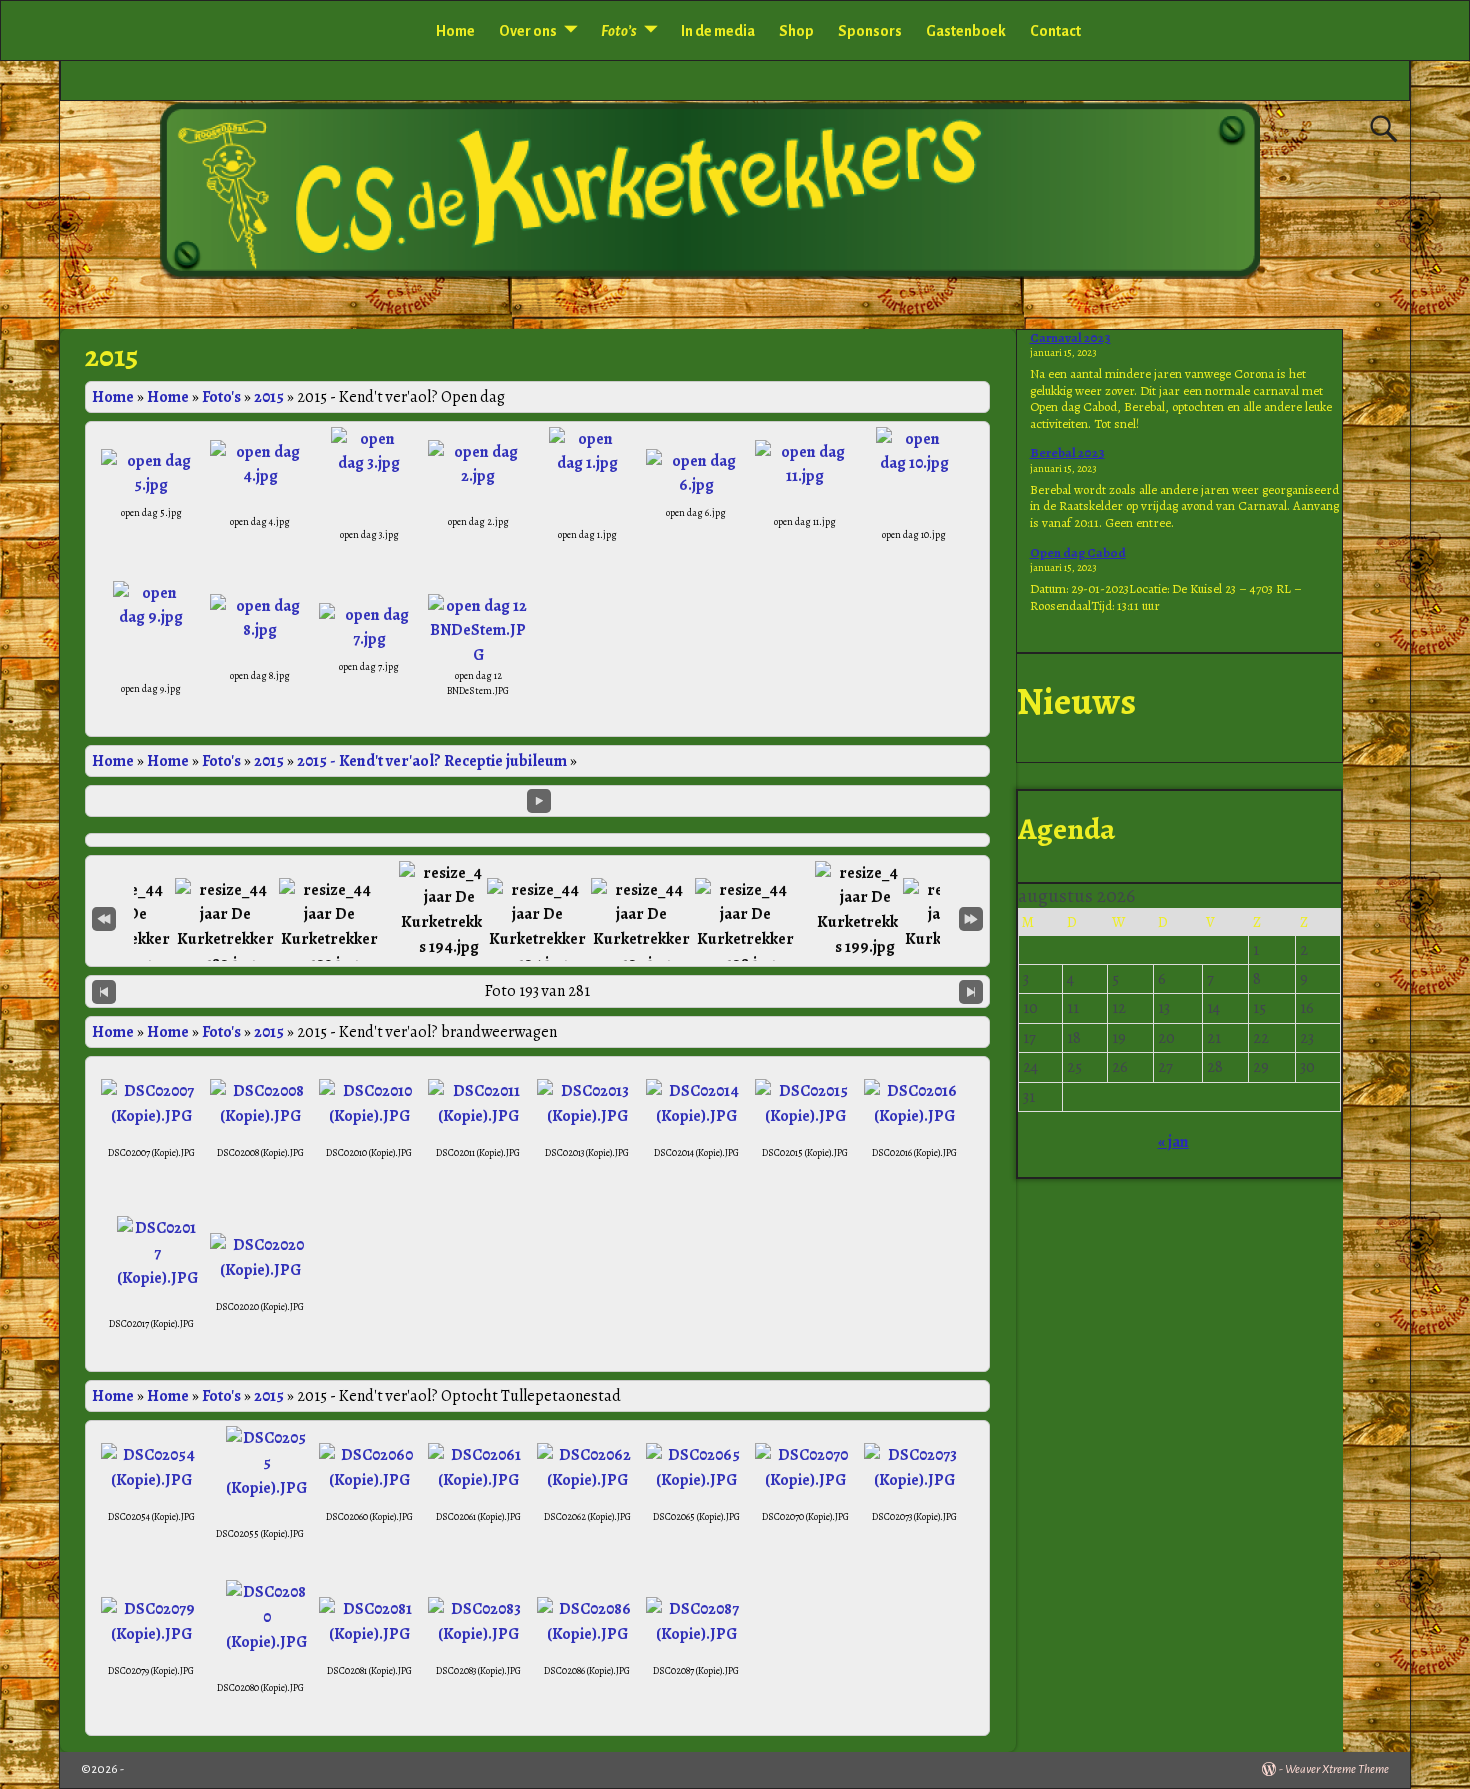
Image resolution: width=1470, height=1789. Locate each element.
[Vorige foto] (104, 991)
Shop (796, 31)
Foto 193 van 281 (537, 991)
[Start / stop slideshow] (539, 801)
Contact (1055, 31)
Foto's (221, 397)
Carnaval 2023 (1070, 337)
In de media (718, 31)
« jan (1173, 1142)
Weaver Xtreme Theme (1337, 1769)
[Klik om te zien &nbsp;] (225, 928)
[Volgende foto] (971, 991)
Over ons (528, 31)
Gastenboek (966, 31)
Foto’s (619, 31)
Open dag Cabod (1078, 552)
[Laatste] (971, 917)
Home (455, 31)
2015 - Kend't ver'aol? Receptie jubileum (432, 761)
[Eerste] (104, 917)
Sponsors (870, 31)
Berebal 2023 (1067, 452)
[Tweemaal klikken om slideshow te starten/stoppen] (537, 928)
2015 (269, 397)
